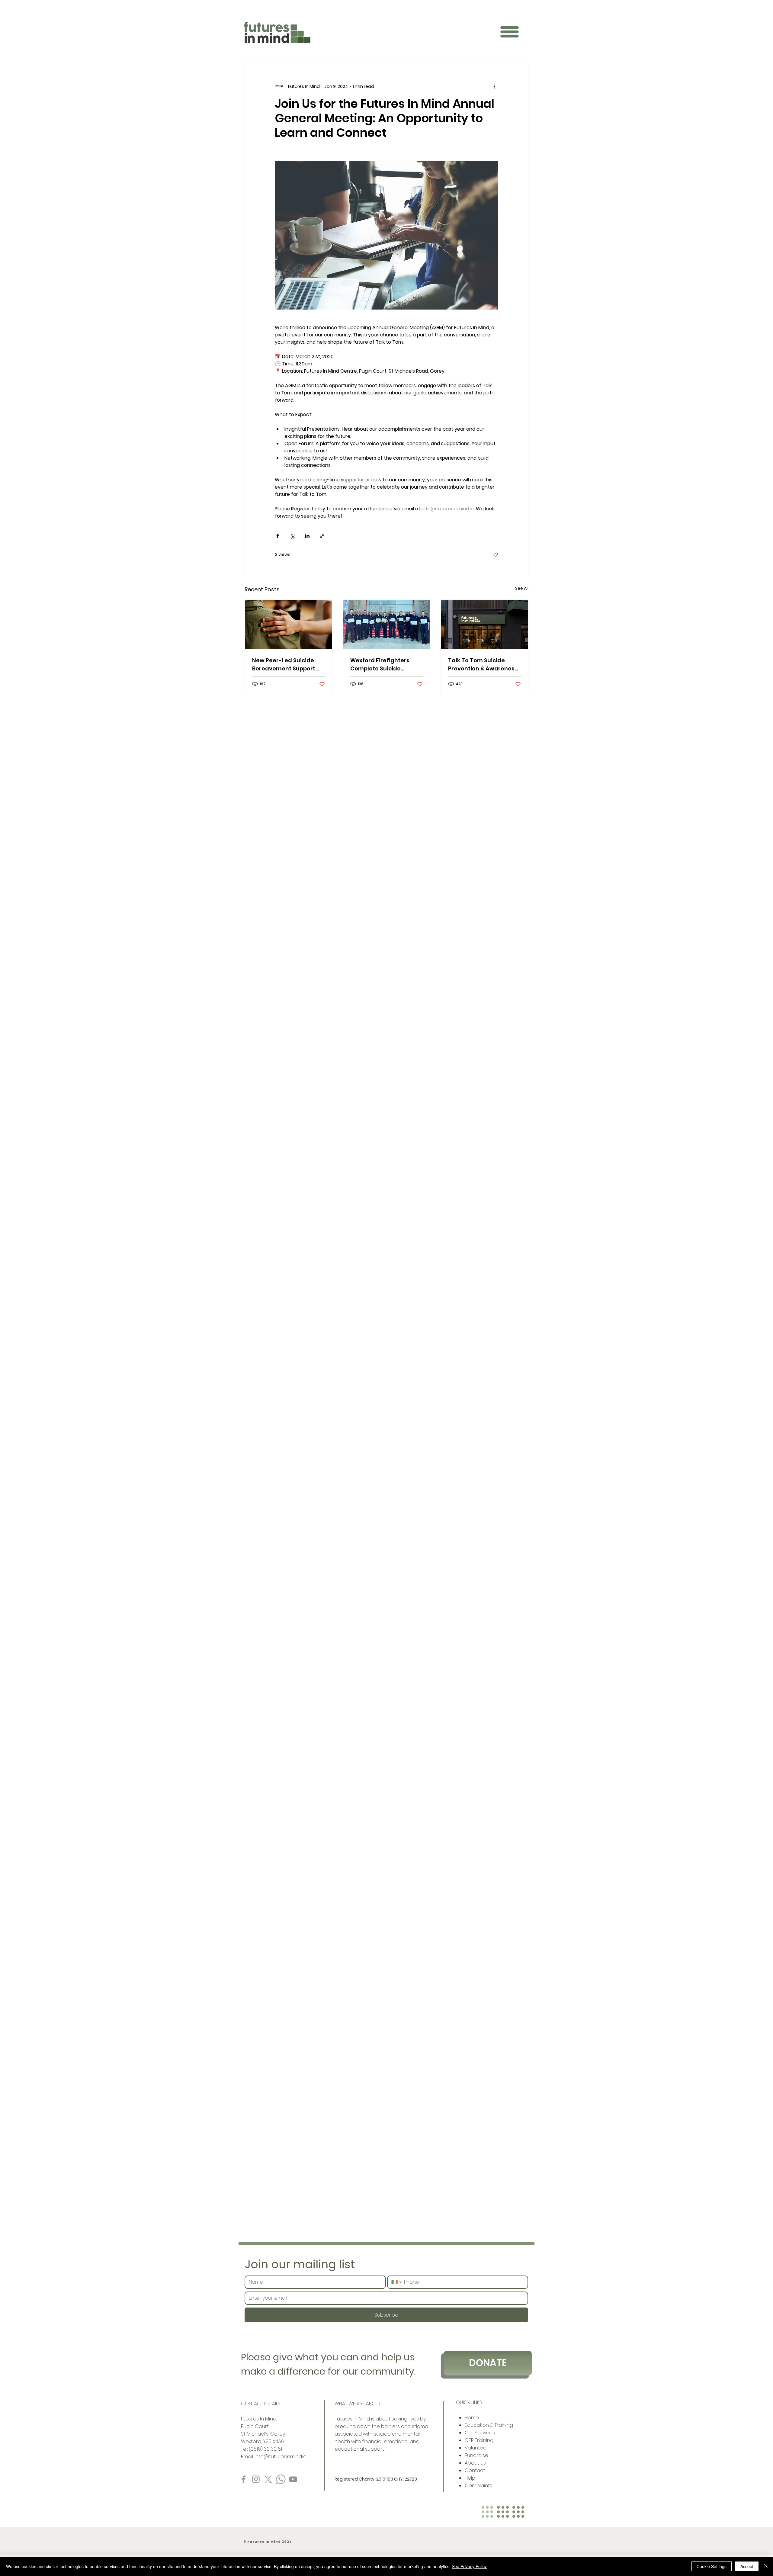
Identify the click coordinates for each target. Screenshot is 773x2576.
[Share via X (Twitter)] (292, 536)
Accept (747, 2566)
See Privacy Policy (469, 2566)
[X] (268, 2479)
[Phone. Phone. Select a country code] (397, 2282)
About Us (476, 2463)
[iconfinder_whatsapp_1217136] (281, 2479)
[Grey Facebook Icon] (244, 2479)
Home (472, 2418)
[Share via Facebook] (278, 536)
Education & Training (489, 2425)
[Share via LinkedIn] (307, 536)
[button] (509, 32)
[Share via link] (322, 536)
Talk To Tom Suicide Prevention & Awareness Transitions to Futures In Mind (483, 665)
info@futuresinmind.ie (281, 2457)
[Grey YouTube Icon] (293, 2479)
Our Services (480, 2433)
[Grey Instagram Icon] (256, 2479)
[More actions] (495, 86)
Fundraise (476, 2455)
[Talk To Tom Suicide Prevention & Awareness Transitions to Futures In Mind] (484, 624)
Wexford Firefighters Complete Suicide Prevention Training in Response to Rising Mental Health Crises (382, 665)
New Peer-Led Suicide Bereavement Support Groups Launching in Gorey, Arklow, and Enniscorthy (284, 665)
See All (522, 588)
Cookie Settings (712, 2566)
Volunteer (477, 2448)
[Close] (766, 2566)
